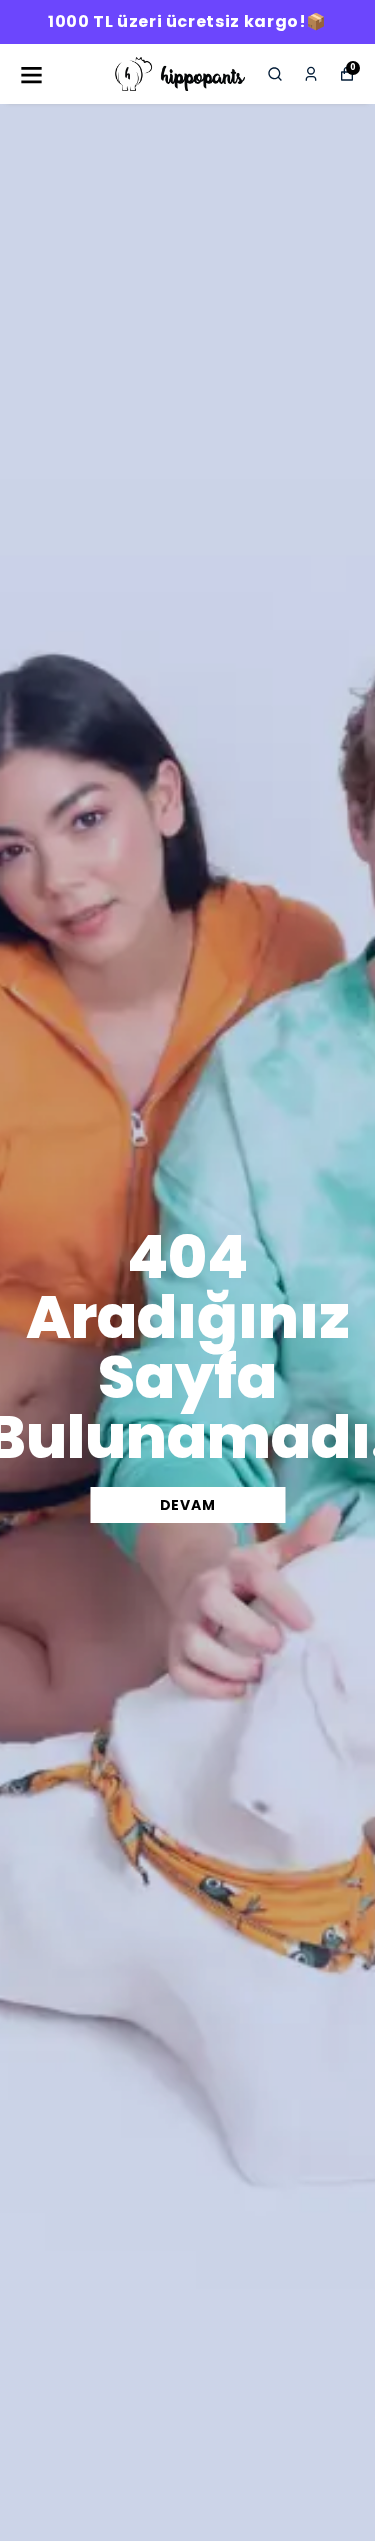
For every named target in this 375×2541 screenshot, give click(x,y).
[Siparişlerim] (311, 74)
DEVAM (188, 1505)
